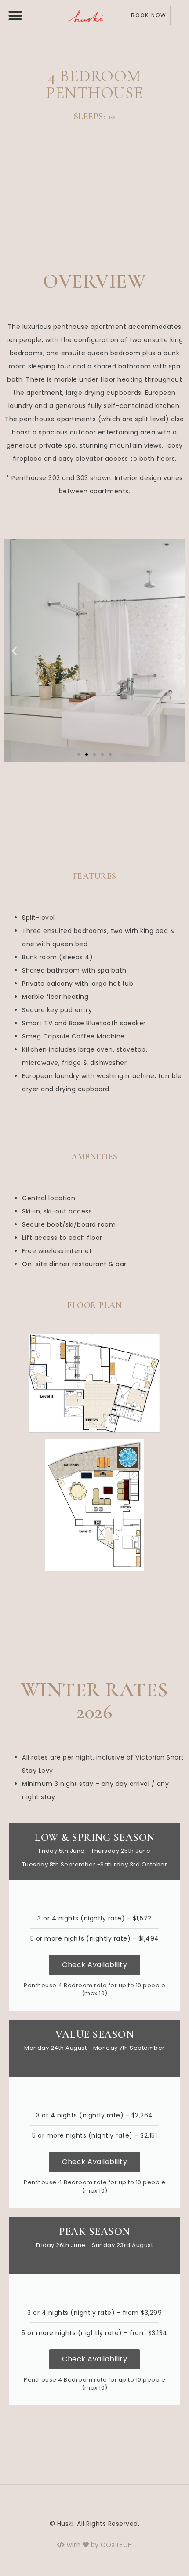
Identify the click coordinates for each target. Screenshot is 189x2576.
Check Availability (94, 1965)
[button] (15, 16)
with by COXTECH (99, 2545)
